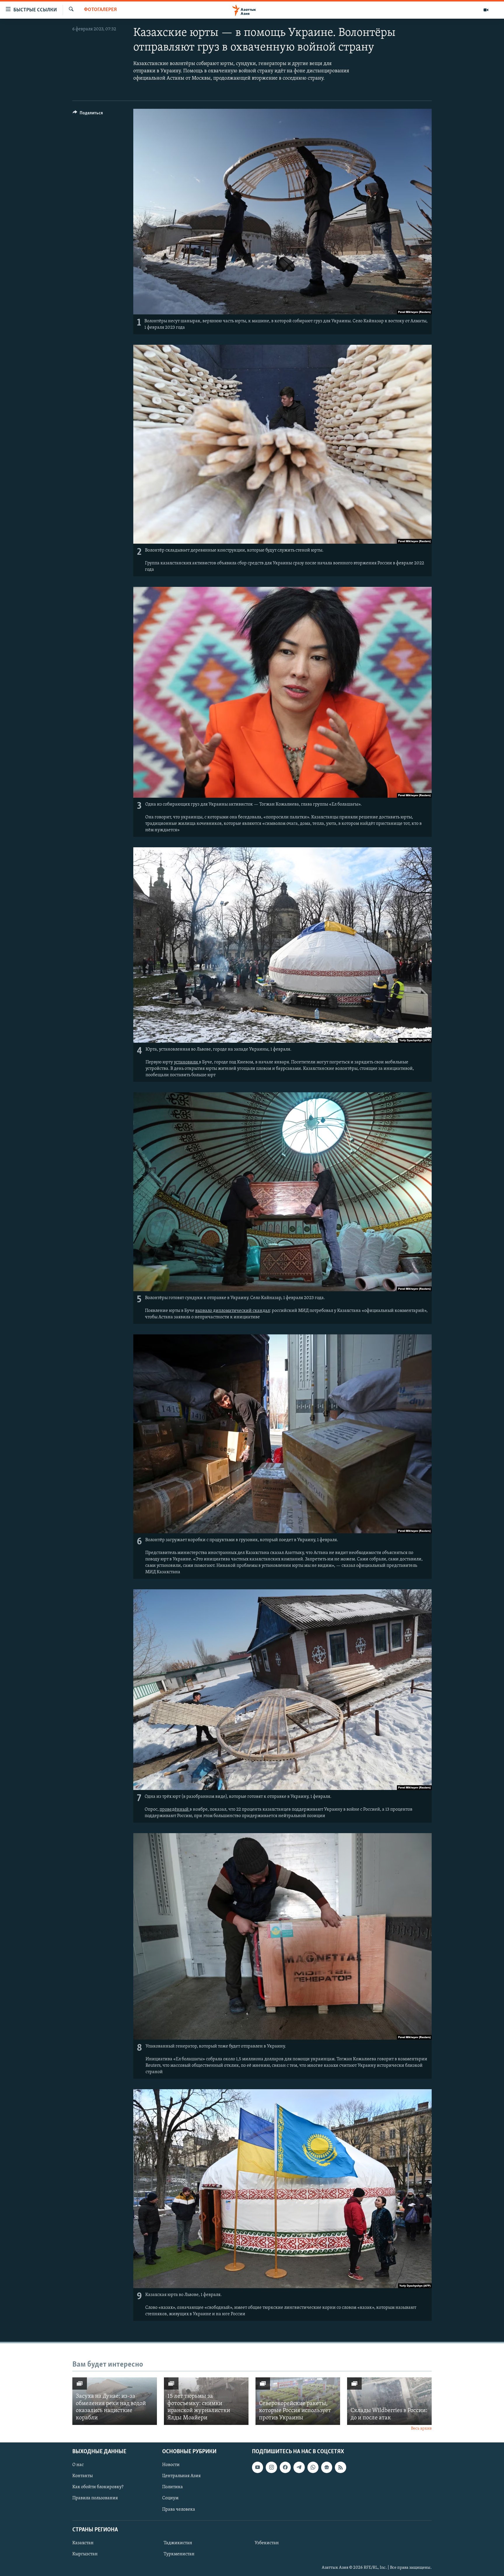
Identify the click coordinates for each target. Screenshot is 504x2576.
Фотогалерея (100, 10)
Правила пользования (95, 2498)
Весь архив (421, 2429)
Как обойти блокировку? (98, 2487)
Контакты (83, 2476)
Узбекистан (267, 2543)
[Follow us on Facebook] (285, 2467)
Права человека (179, 2509)
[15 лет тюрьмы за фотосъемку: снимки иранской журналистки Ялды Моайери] (206, 2401)
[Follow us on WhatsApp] (313, 2467)
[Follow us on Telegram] (299, 2467)
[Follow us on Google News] (327, 2467)
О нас (78, 2465)
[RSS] (340, 2467)
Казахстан (83, 2543)
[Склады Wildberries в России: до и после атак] (389, 2401)
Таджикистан (178, 2543)
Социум (170, 2498)
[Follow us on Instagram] (271, 2467)
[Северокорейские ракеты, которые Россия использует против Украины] (298, 2401)
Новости (171, 2465)
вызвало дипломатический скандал (232, 1311)
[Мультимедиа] (486, 10)
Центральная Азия (181, 2476)
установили (186, 1062)
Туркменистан (179, 2554)
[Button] (88, 114)
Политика (173, 2487)
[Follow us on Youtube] (258, 2467)
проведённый (175, 1810)
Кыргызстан (85, 2554)
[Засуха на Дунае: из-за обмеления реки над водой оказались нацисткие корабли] (115, 2401)
